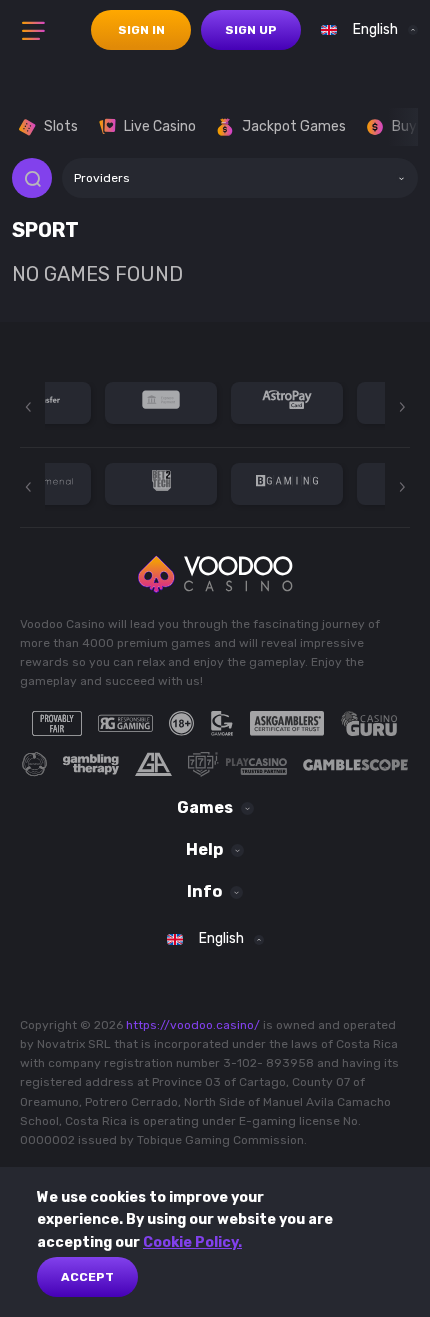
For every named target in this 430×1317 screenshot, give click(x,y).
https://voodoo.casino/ (193, 1025)
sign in (141, 30)
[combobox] (364, 30)
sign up (251, 30)
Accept (87, 1277)
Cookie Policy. (192, 1242)
